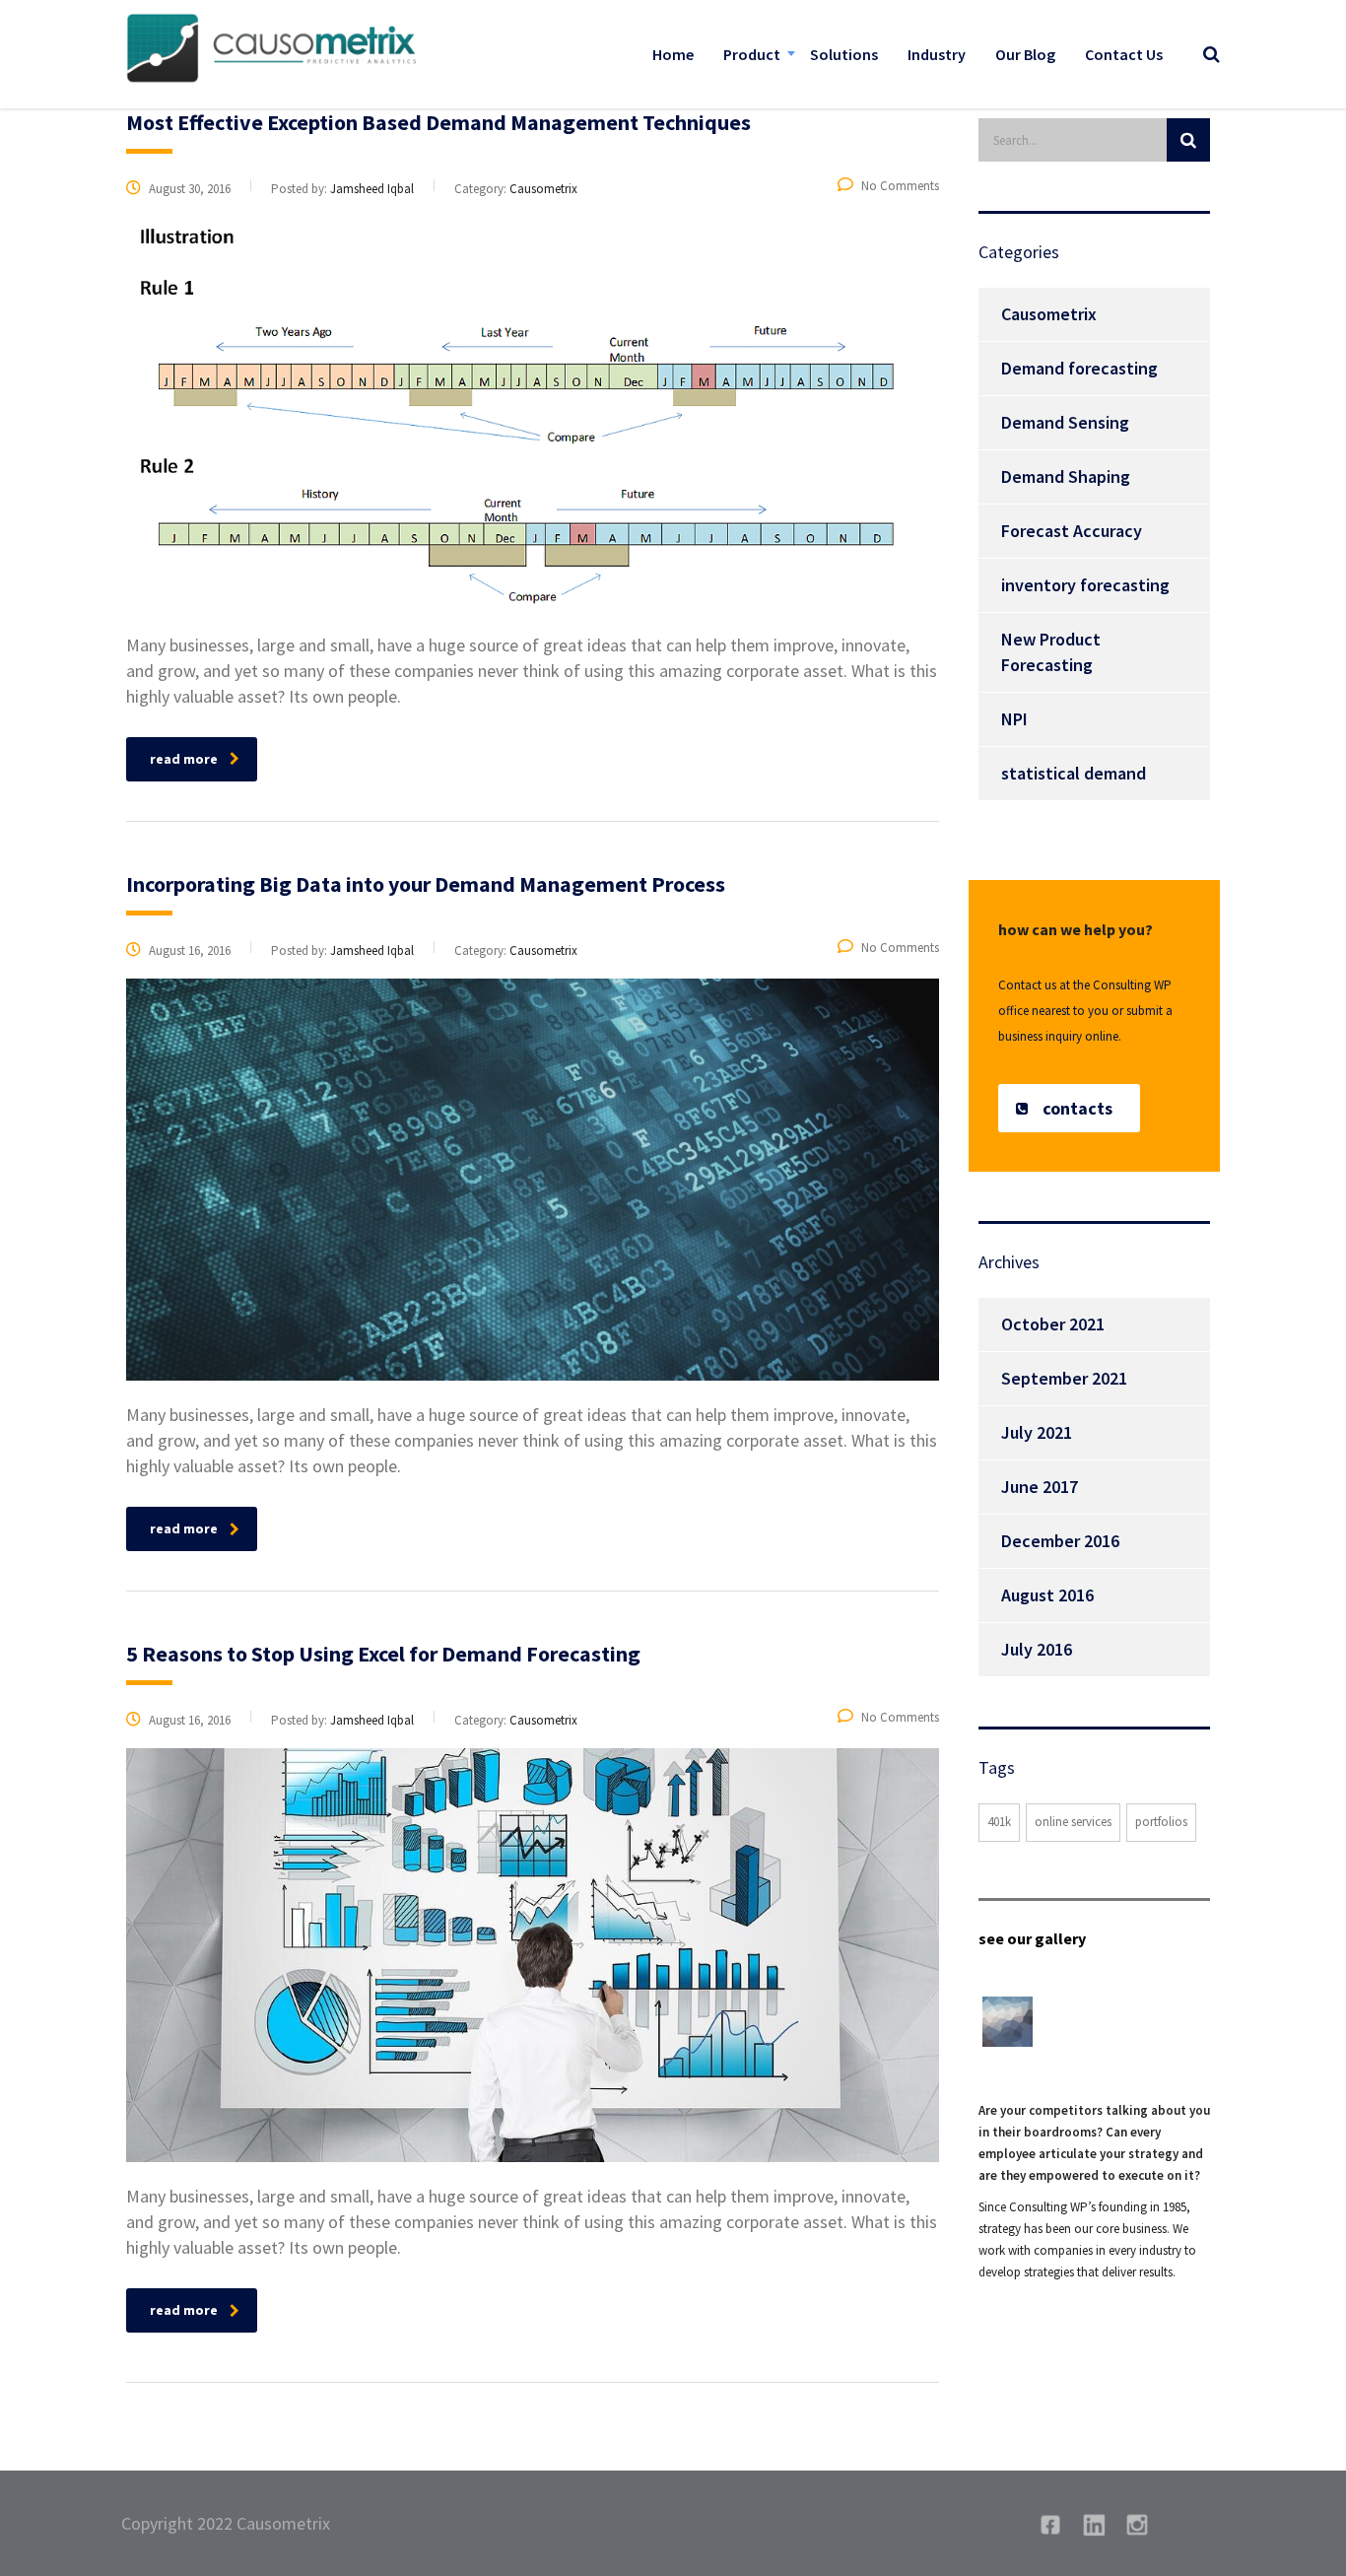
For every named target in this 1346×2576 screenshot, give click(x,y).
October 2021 (1053, 1324)
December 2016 (1060, 1541)
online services (1073, 1822)
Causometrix (1049, 314)
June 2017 (1040, 1487)
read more (184, 759)
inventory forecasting (1085, 585)
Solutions (844, 54)
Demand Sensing (1065, 422)
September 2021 (1064, 1378)
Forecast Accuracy (1072, 531)
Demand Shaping (1066, 476)
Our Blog (1025, 54)
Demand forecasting (1079, 368)
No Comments (900, 186)
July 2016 (1037, 1649)
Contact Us (1124, 54)
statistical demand (1074, 773)
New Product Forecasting (1051, 652)
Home (673, 54)
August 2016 (1047, 1595)
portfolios (1161, 1822)
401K (999, 1822)
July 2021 (1037, 1432)
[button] (1069, 1108)
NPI (1014, 719)
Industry (937, 54)
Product (752, 54)
